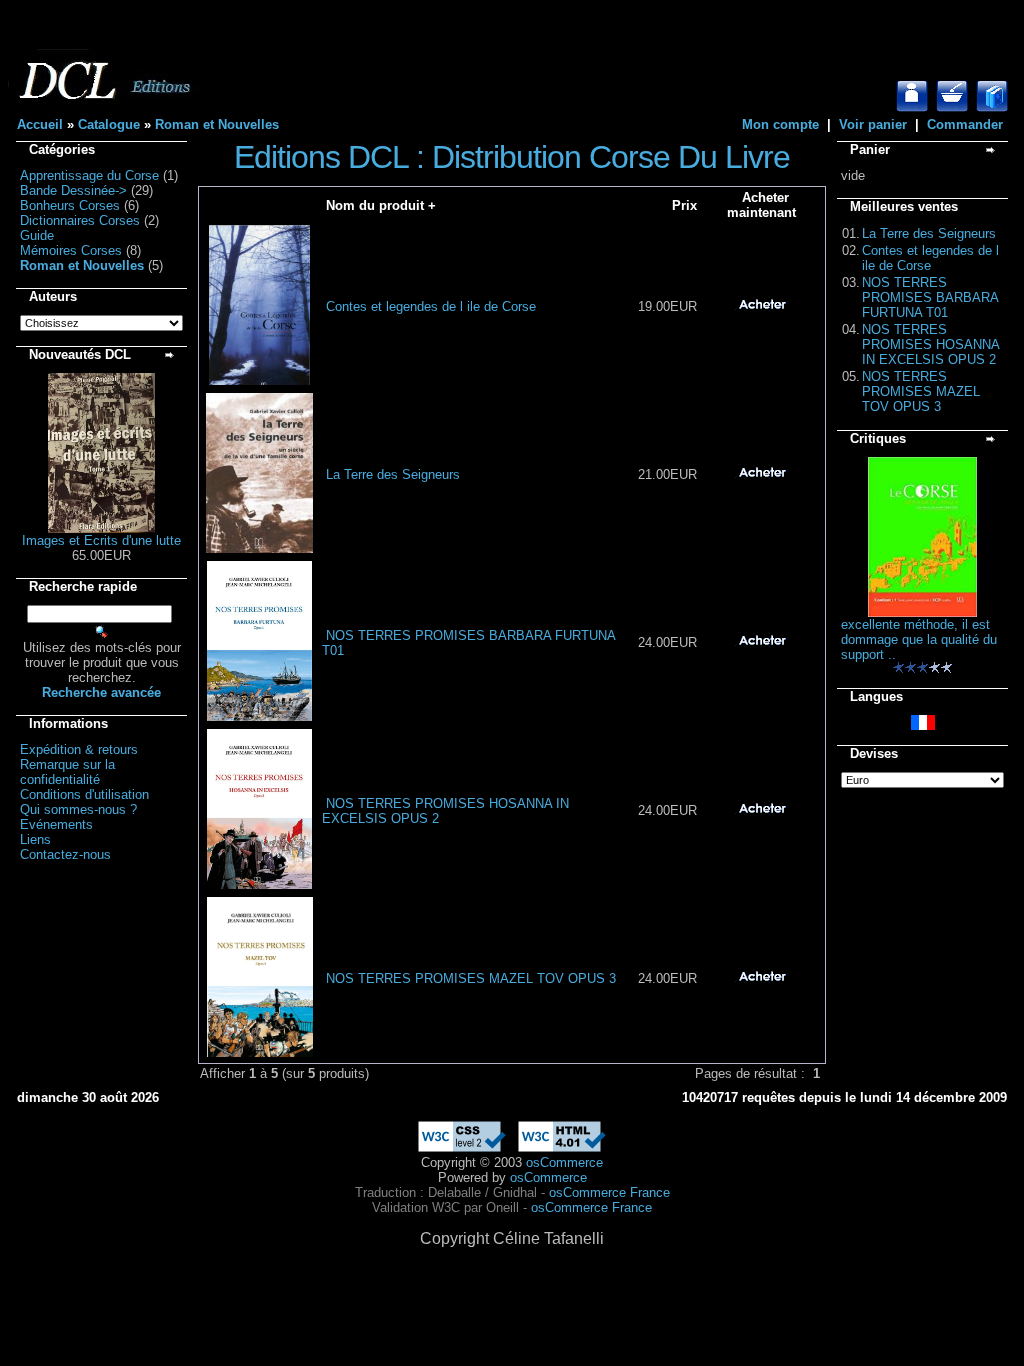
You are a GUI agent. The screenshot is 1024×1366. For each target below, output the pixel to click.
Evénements (56, 824)
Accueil (40, 124)
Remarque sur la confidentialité (67, 772)
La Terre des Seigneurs (393, 474)
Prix (684, 205)
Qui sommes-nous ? (78, 809)
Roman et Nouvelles (217, 124)
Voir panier (873, 124)
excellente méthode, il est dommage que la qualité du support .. (919, 639)
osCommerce (564, 1162)
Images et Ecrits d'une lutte (101, 540)
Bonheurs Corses (70, 205)
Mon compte (780, 124)
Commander (965, 124)
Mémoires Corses (71, 250)
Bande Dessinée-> (73, 190)
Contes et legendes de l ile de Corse (431, 306)
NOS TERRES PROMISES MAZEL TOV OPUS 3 (471, 978)
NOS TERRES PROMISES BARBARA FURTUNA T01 (930, 297)
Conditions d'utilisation (84, 794)
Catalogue (109, 124)
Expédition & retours (79, 749)
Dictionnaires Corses (80, 220)
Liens (35, 839)
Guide (37, 235)
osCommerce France (609, 1192)
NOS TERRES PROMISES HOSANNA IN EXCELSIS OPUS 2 (930, 344)
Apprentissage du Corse (89, 175)
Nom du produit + (381, 205)
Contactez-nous (65, 854)
